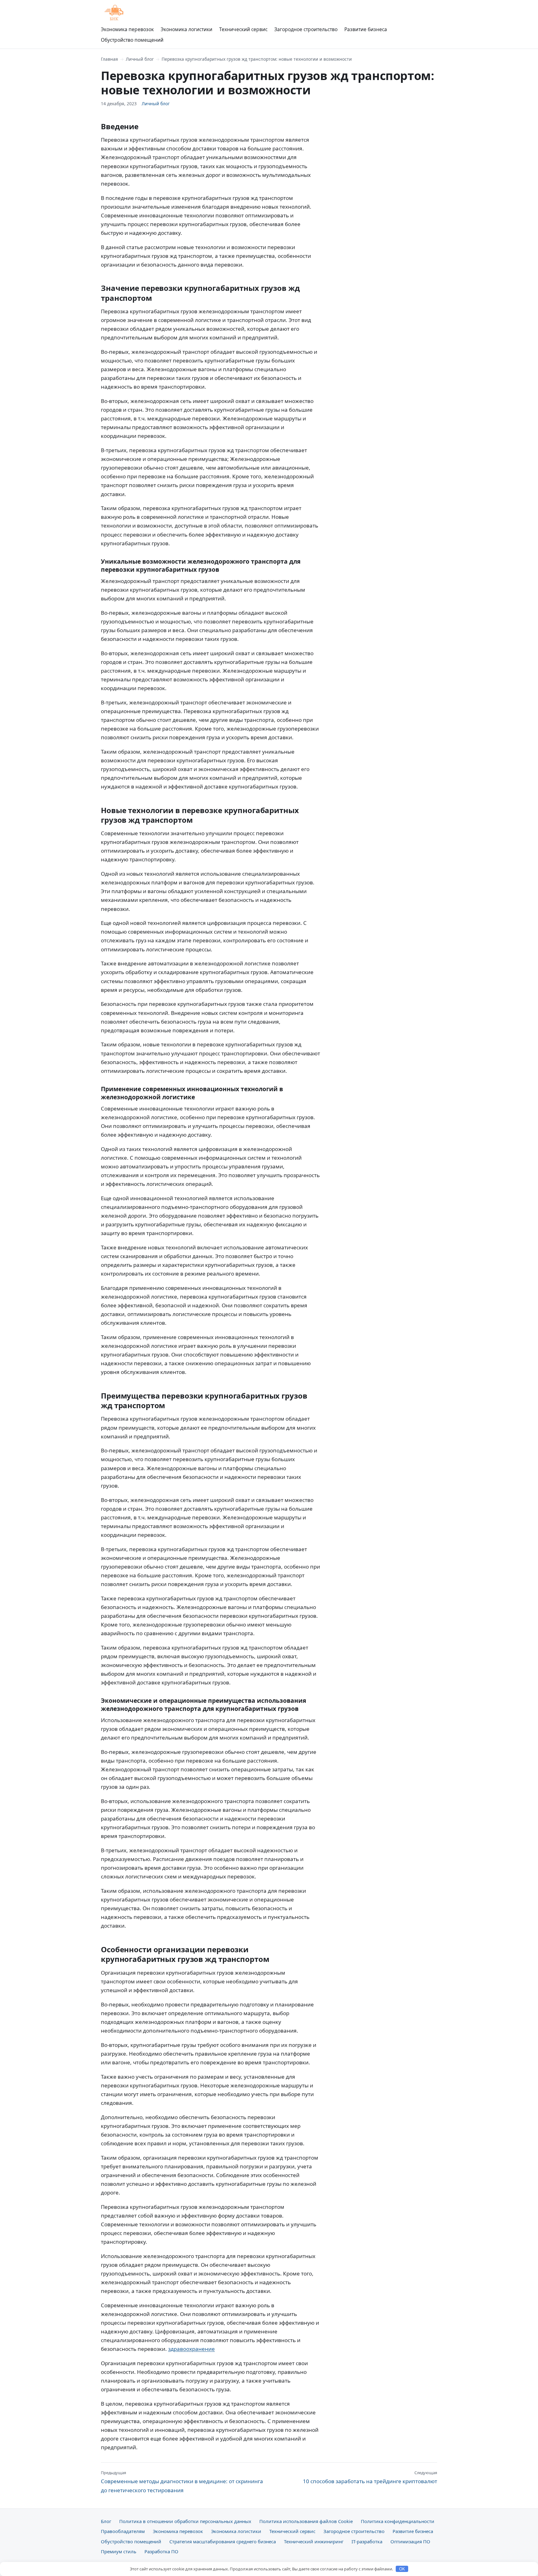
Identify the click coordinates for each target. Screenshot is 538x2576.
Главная (109, 59)
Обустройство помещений (132, 40)
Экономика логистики (186, 29)
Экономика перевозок (127, 29)
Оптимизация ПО (410, 2541)
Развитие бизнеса (366, 29)
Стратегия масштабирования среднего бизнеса (223, 2541)
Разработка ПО (161, 2551)
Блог (106, 2521)
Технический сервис (243, 29)
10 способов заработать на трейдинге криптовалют (370, 2477)
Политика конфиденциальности (398, 2521)
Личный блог (140, 59)
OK (402, 2569)
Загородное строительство (306, 29)
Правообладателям (123, 2531)
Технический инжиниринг (314, 2541)
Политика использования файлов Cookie (306, 2521)
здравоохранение (191, 2349)
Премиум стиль (119, 2551)
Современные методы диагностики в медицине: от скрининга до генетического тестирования (182, 2482)
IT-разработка (367, 2541)
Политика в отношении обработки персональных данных (185, 2521)
